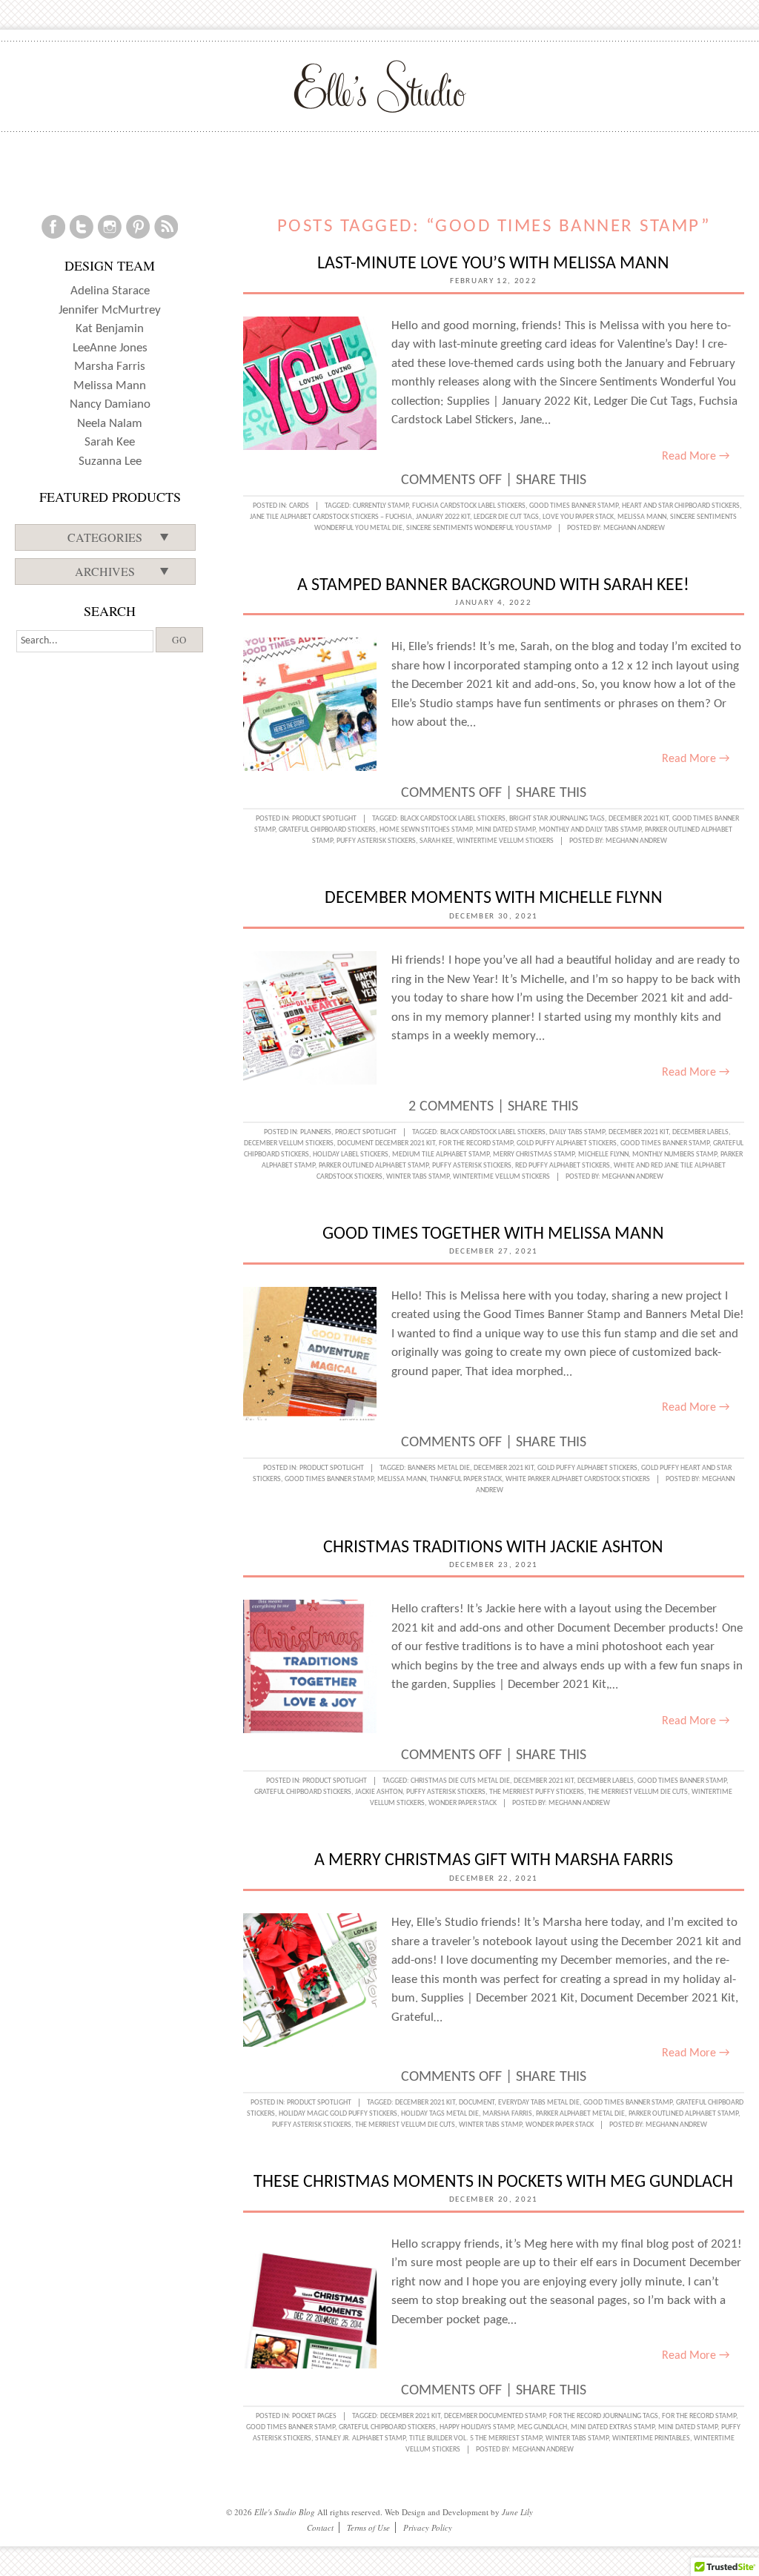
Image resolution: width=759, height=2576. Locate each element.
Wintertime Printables (651, 2438)
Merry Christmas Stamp (534, 1155)
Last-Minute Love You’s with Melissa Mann (493, 264)
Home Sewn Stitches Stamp (426, 830)
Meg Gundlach (542, 2427)
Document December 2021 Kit (386, 1143)
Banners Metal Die (439, 1468)
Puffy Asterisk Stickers (376, 841)
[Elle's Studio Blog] (380, 86)
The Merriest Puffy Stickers (537, 1792)
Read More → (696, 457)
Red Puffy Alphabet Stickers (563, 1166)
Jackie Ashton (379, 1792)
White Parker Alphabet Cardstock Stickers (578, 1479)
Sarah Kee (436, 841)
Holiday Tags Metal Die (440, 2114)
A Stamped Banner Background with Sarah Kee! (493, 586)
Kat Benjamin (110, 329)
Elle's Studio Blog (285, 2512)
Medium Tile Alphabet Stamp (441, 1155)
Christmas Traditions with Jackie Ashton (493, 1548)
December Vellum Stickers (289, 1143)
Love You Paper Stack (578, 517)
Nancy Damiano (110, 404)
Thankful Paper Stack (466, 1479)
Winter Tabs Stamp (418, 1177)
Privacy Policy (428, 2527)
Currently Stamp (381, 506)
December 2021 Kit (639, 819)
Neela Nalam (110, 424)
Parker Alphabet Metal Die (580, 2114)
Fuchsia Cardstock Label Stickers (469, 506)
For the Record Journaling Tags (604, 2416)
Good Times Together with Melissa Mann (493, 1234)
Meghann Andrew (634, 528)
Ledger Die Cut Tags (506, 517)
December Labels (700, 1132)
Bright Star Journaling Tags (557, 819)
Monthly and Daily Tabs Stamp (590, 830)
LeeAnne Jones (110, 348)
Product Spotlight (324, 819)
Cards (299, 506)
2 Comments (451, 1107)
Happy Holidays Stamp (477, 2427)
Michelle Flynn (603, 1155)
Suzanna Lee (110, 461)
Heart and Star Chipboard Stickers (681, 506)
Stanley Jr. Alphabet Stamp (360, 2438)
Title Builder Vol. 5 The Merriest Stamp (475, 2438)
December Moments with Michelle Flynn (494, 898)
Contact (320, 2527)
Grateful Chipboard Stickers (327, 830)
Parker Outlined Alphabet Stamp (374, 1166)
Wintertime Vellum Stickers (505, 841)
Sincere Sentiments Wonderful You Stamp (479, 528)
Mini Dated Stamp (506, 830)
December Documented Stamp (495, 2416)
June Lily (517, 2512)
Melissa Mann (642, 517)
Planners (316, 1132)
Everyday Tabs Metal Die (539, 2103)
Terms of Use (368, 2527)
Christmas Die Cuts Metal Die (460, 1781)
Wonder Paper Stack (463, 1803)
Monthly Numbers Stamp (675, 1155)
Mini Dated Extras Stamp (613, 2427)
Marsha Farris (507, 2114)
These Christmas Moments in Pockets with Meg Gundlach (493, 2182)
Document (477, 2103)
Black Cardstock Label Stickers (453, 819)
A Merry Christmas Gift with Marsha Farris (494, 1861)
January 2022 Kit (443, 517)
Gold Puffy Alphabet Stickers (567, 1143)
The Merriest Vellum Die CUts (638, 1792)
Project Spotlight (366, 1132)
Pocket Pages (314, 2416)
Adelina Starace (110, 291)
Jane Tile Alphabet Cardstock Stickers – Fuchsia (331, 517)
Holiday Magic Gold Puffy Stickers (338, 2114)
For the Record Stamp (476, 1143)
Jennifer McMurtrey (110, 310)
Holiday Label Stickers (351, 1155)
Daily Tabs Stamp (577, 1132)
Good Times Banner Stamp (574, 506)
